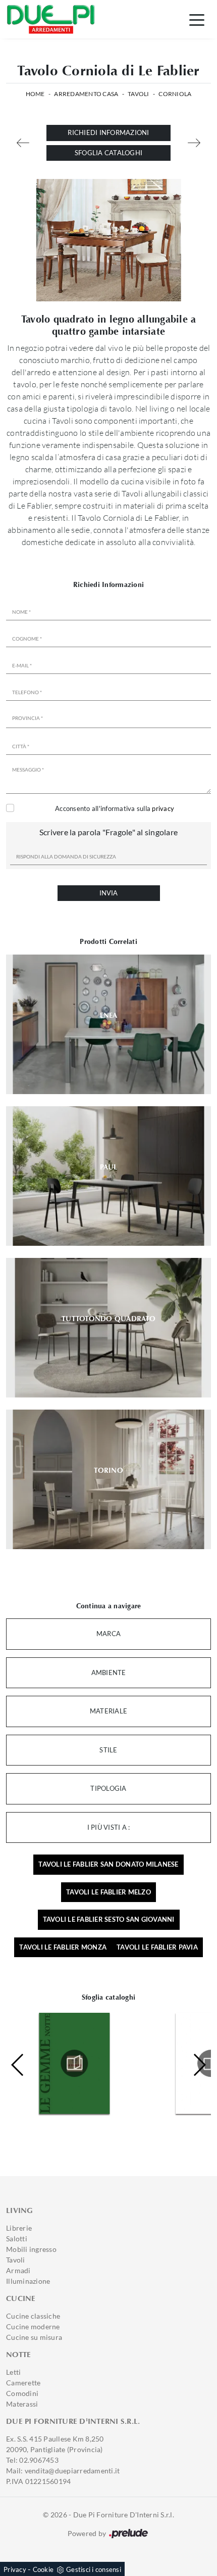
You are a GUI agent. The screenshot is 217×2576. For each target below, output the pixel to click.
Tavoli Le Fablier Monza (63, 1947)
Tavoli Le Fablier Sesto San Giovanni (109, 1919)
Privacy (15, 2569)
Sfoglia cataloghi (108, 153)
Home (35, 94)
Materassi (22, 2404)
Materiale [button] (108, 1711)
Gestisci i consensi (94, 2569)
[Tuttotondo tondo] (23, 143)
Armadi (18, 2270)
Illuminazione (28, 2281)
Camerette (23, 2383)
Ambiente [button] (109, 1673)
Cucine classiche (33, 2316)
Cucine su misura (34, 2337)
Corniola (175, 94)
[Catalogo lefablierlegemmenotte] (74, 2063)
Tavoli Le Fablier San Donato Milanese (108, 1864)
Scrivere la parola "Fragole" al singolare (108, 832)
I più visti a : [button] (109, 1827)
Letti (13, 2372)
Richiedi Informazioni (108, 132)
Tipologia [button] (108, 1788)
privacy (163, 808)
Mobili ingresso (31, 2249)
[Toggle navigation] (197, 19)
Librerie (19, 2228)
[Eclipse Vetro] (194, 143)
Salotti (17, 2239)
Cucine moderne (33, 2326)
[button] (199, 2065)
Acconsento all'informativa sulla (115, 808)
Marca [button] (108, 1634)
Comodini (22, 2393)
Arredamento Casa (86, 94)
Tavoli (139, 94)
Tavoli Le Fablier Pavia (157, 1947)
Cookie (43, 2569)
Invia (108, 893)
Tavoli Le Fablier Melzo (108, 1892)
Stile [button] (108, 1750)
